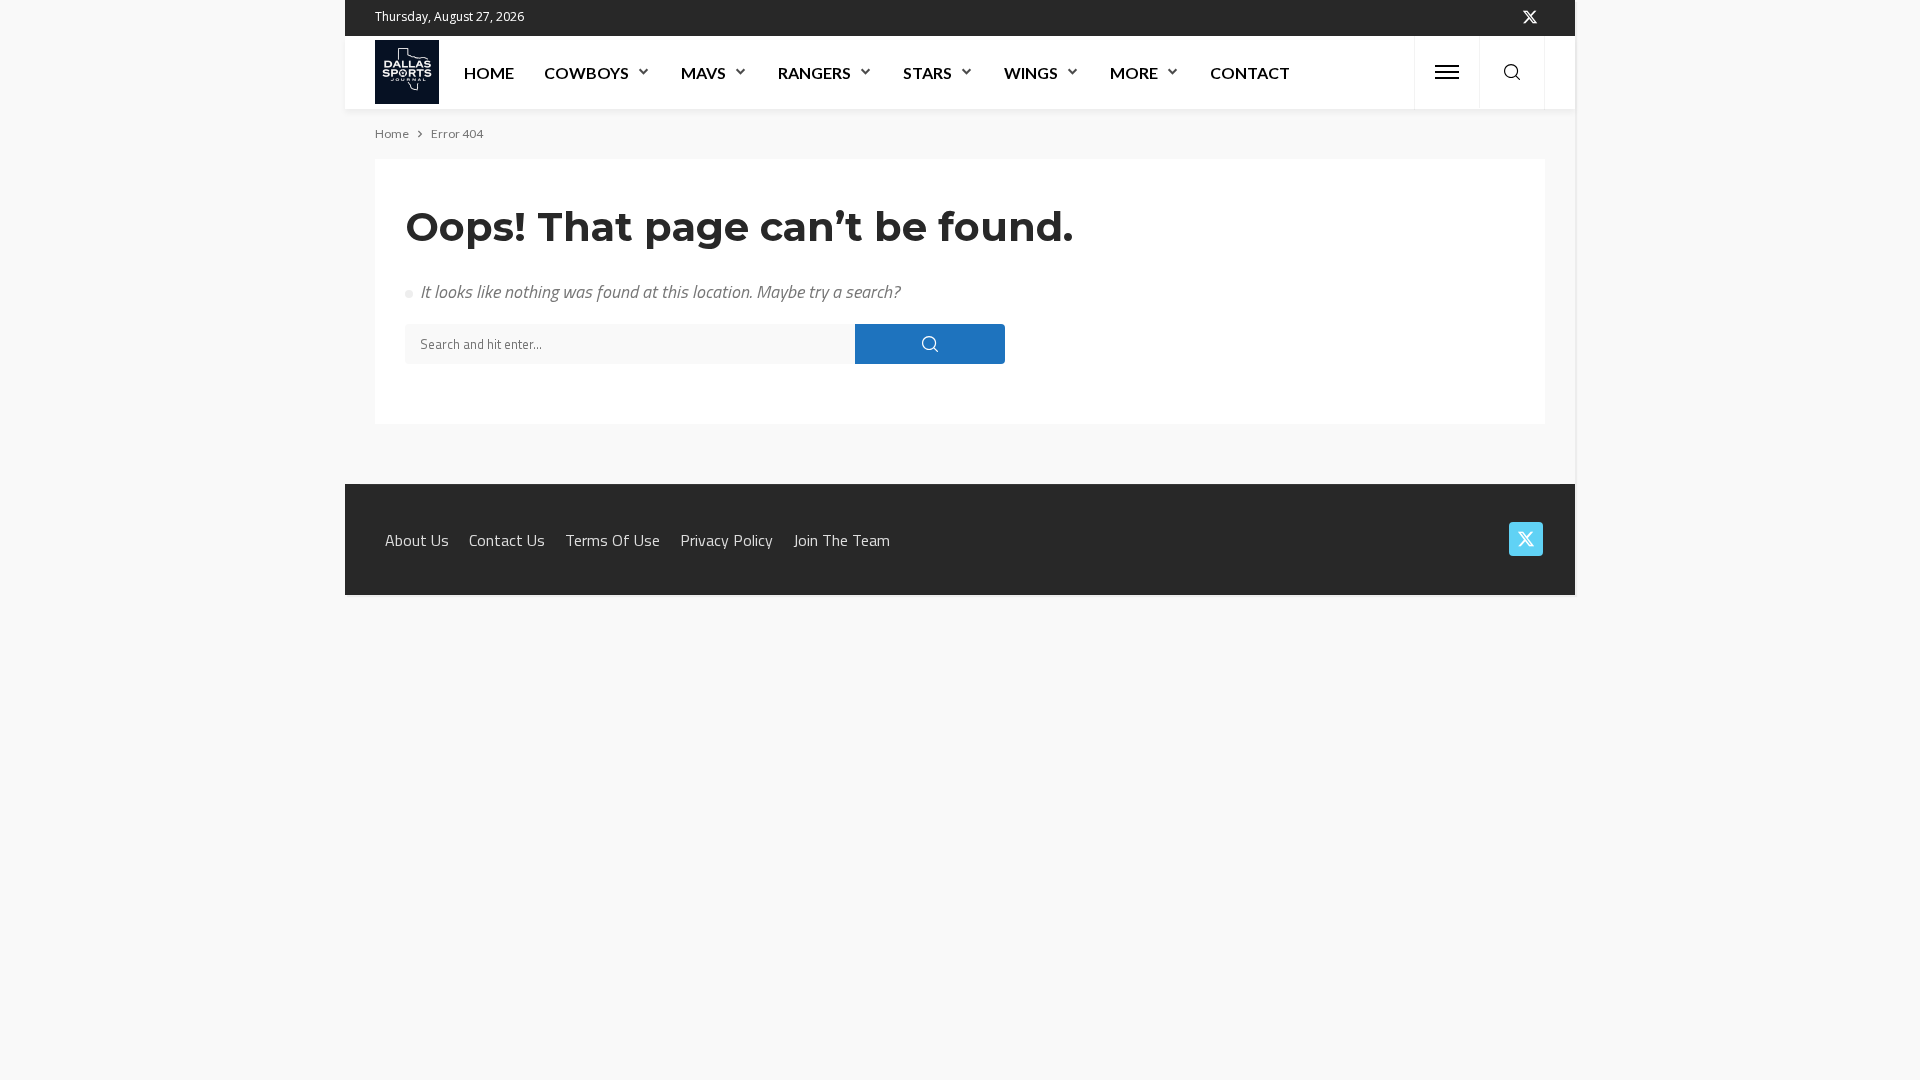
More (1134, 72)
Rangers (814, 72)
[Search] (1512, 73)
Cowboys (586, 72)
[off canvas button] (1447, 72)
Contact (1250, 72)
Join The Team (841, 540)
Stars (927, 72)
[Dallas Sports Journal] (407, 72)
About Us (417, 540)
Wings (1031, 72)
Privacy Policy (726, 540)
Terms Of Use (612, 540)
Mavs (703, 72)
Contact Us (507, 540)
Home (489, 72)
